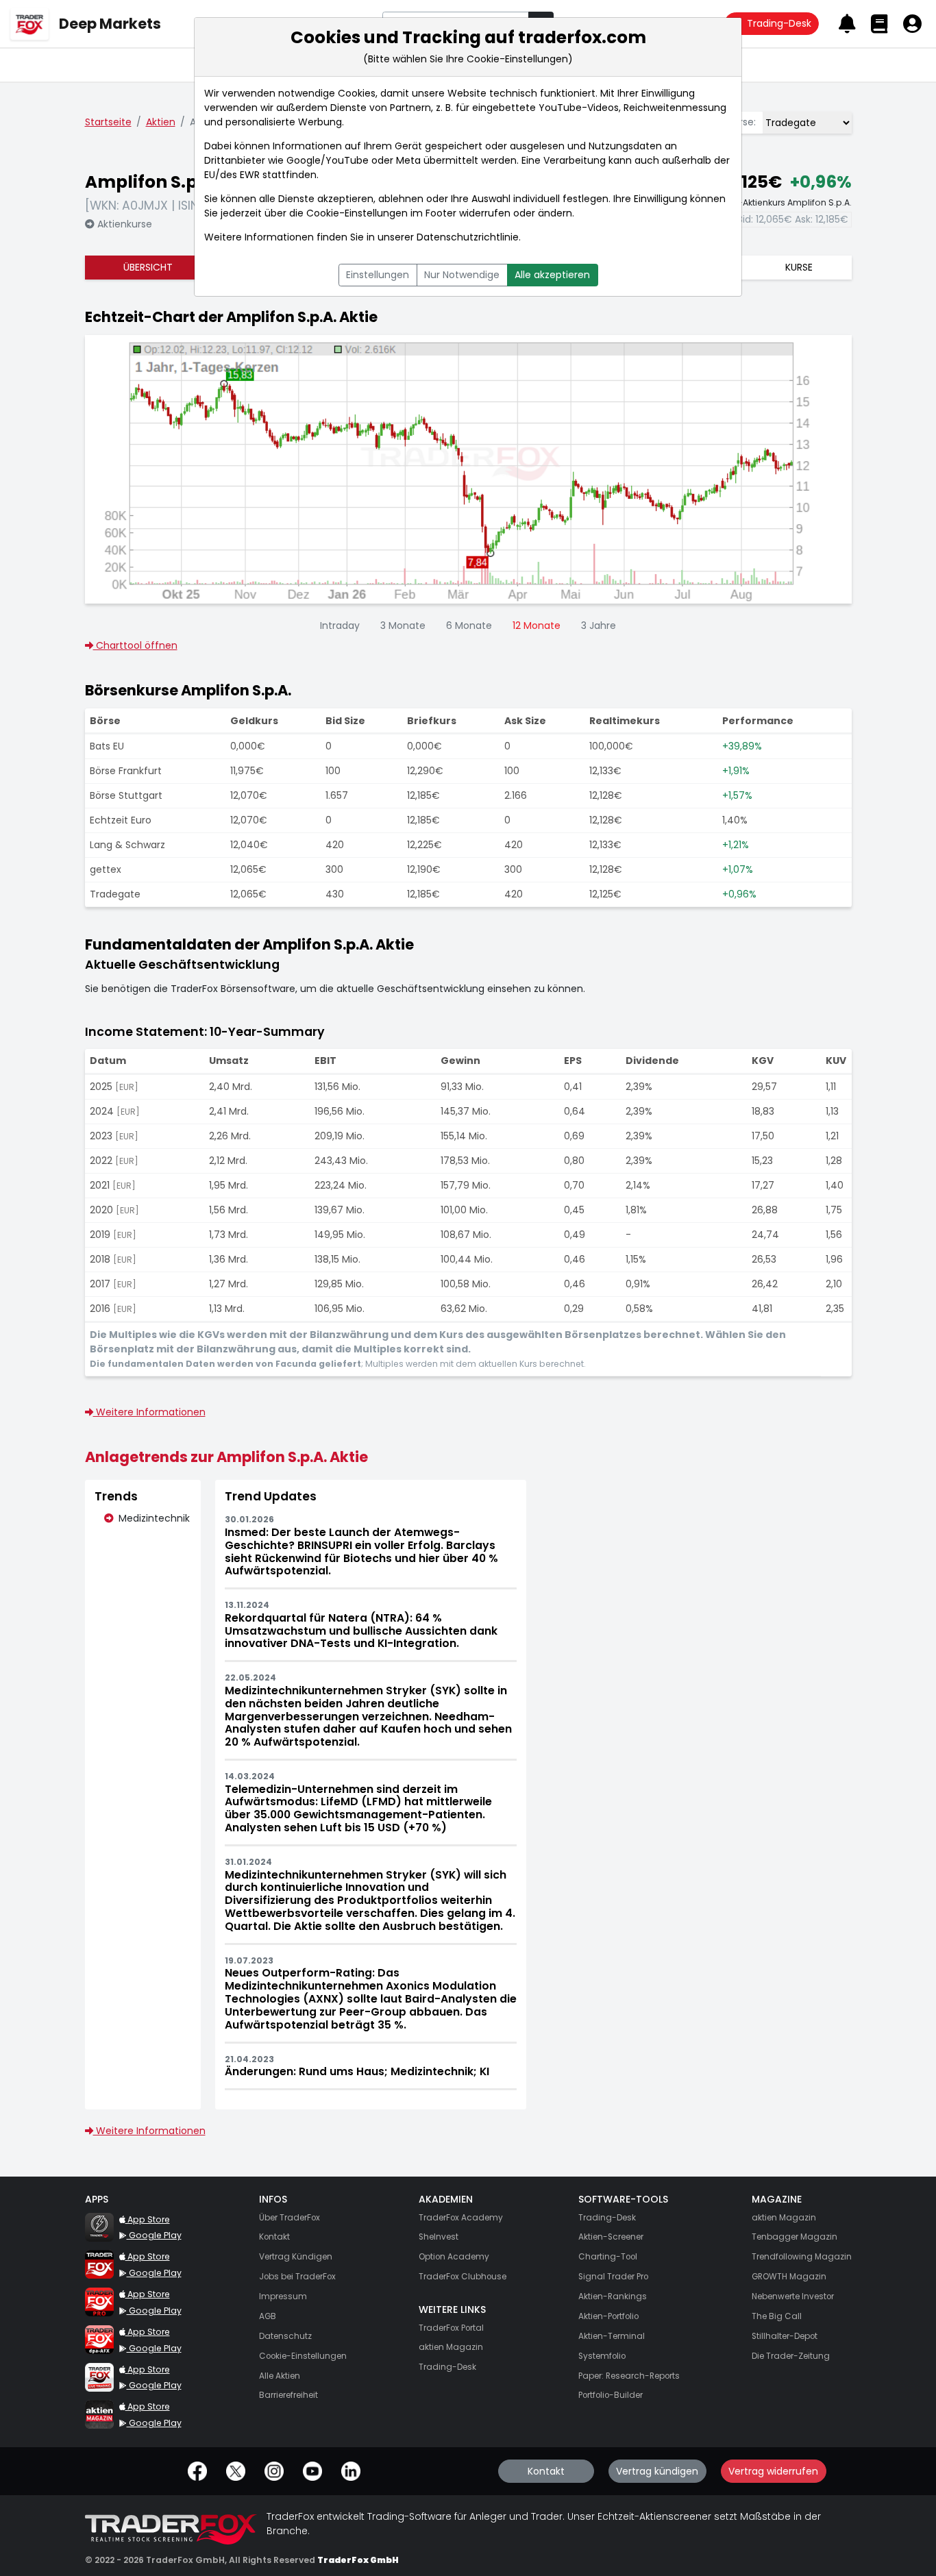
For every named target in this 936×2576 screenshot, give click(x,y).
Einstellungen (378, 275)
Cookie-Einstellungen (357, 213)
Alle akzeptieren (552, 275)
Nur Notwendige (462, 275)
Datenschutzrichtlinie (468, 237)
